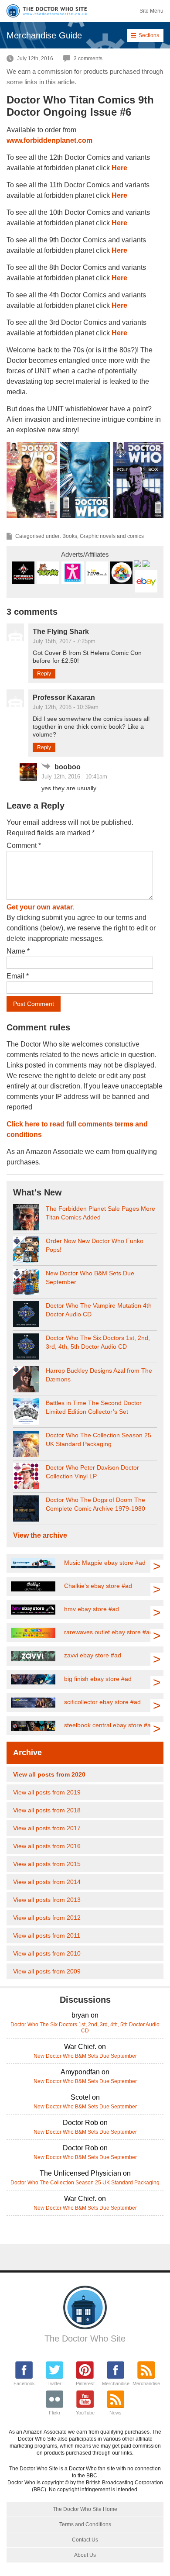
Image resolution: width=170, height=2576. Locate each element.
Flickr (55, 2413)
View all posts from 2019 (47, 1792)
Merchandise (116, 2383)
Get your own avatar (40, 907)
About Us (85, 2555)
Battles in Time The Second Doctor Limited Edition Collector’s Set (94, 1407)
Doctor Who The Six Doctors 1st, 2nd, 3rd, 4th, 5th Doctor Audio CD (98, 1342)
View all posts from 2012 (47, 1918)
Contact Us (85, 2540)
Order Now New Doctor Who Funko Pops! (95, 1245)
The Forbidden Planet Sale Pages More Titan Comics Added (100, 1213)
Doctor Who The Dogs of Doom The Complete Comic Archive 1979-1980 (95, 1504)
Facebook (24, 2383)
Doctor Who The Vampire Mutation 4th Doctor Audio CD (99, 1310)
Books (70, 536)
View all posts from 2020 (49, 1774)
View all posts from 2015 (47, 1864)
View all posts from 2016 (47, 1846)
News (116, 2413)
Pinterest (85, 2383)
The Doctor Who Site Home (85, 2509)
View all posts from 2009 (47, 1971)
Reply (44, 674)
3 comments (88, 59)
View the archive (40, 1535)
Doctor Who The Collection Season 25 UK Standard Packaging (99, 1440)
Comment (24, 845)
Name (18, 951)
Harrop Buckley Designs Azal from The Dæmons (99, 1375)
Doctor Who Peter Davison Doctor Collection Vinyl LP (92, 1472)
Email (18, 976)
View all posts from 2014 (47, 1882)
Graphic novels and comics (112, 536)
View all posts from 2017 (47, 1828)
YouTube (85, 2413)
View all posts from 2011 (47, 1935)
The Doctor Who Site (85, 2338)
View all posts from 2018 (47, 1810)
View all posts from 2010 (47, 1953)
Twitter (54, 2383)
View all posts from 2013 (47, 1900)
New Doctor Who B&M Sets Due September (90, 1278)
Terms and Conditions (85, 2524)
